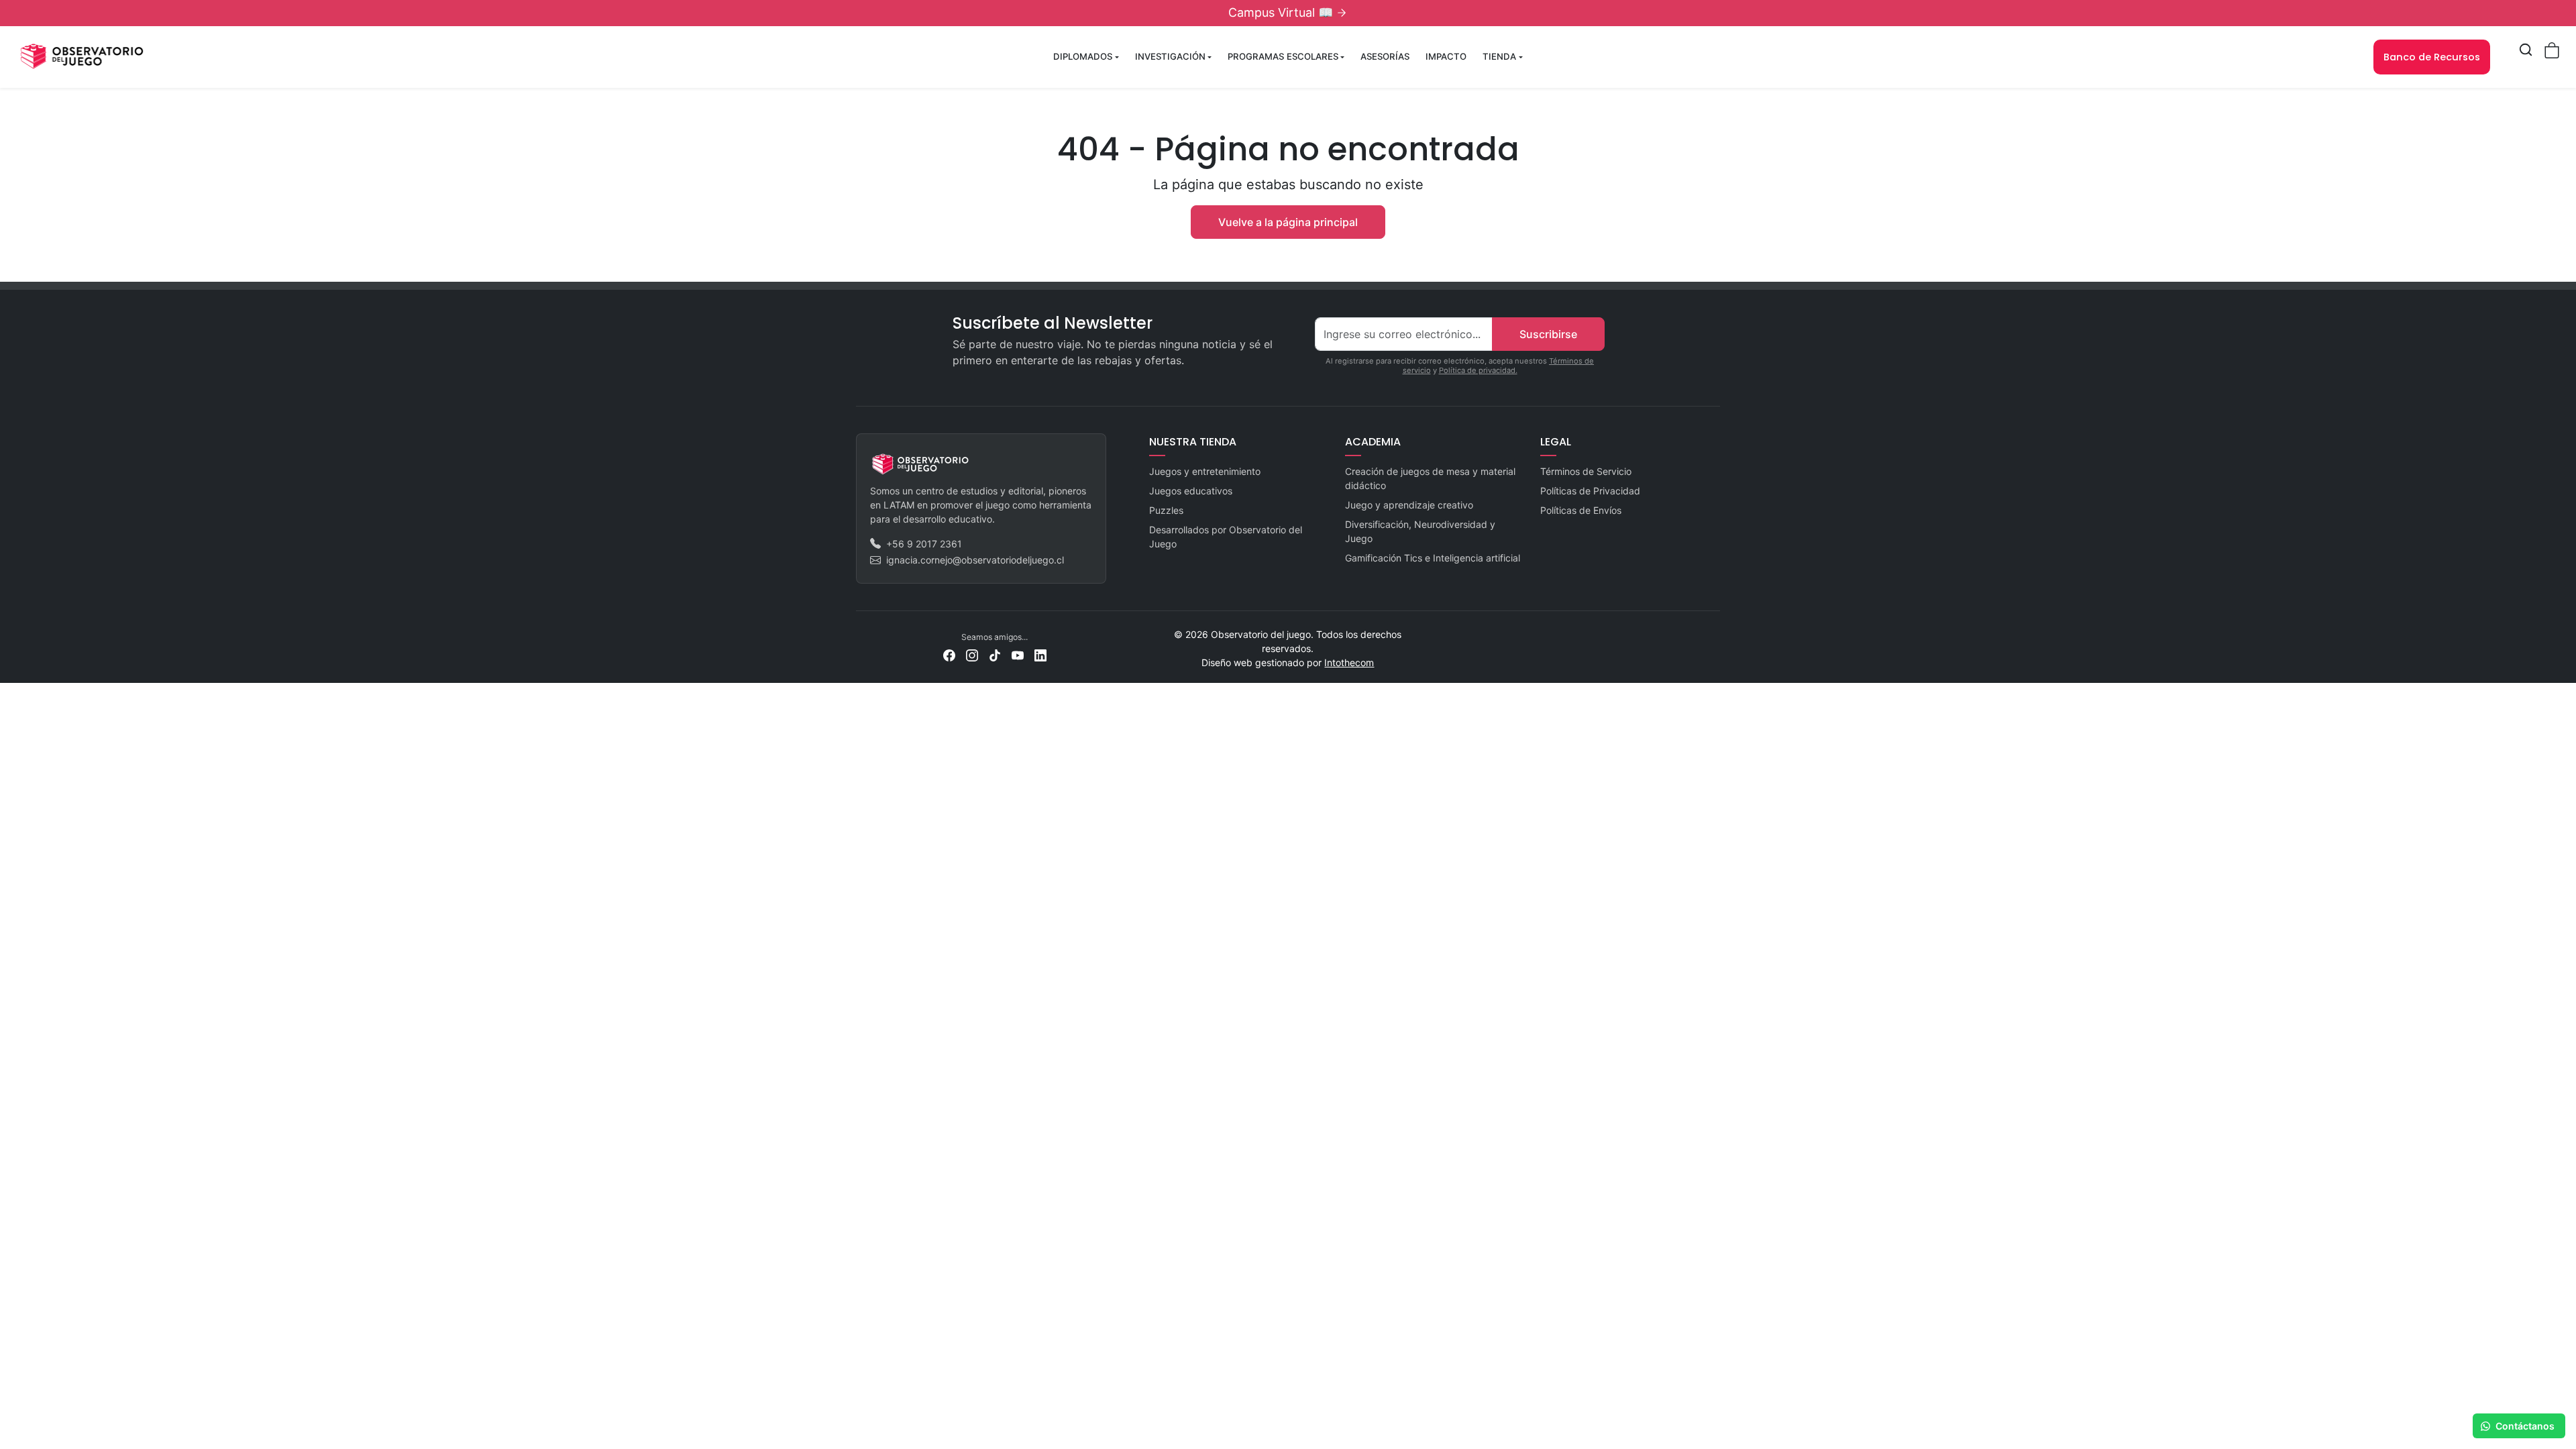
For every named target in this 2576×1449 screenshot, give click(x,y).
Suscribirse (1548, 334)
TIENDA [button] (1499, 56)
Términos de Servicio (1586, 471)
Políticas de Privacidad (1590, 491)
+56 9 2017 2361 (924, 544)
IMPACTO (1446, 56)
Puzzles (1166, 510)
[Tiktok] (995, 654)
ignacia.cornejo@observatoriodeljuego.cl (975, 560)
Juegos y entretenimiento (1205, 471)
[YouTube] (1018, 654)
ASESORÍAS (1385, 56)
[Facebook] (949, 654)
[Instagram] (972, 654)
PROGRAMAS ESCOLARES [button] (1283, 56)
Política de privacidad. (1478, 370)
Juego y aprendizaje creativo (1409, 505)
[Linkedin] (1040, 654)
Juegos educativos (1191, 491)
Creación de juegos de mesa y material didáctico (1430, 478)
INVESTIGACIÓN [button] (1170, 56)
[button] (2526, 50)
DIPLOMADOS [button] (1083, 56)
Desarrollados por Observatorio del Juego (1226, 537)
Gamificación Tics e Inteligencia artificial (1433, 558)
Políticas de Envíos (1581, 510)
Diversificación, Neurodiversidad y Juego (1420, 531)
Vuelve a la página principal (1288, 222)
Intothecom (1349, 662)
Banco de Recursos (2432, 57)
